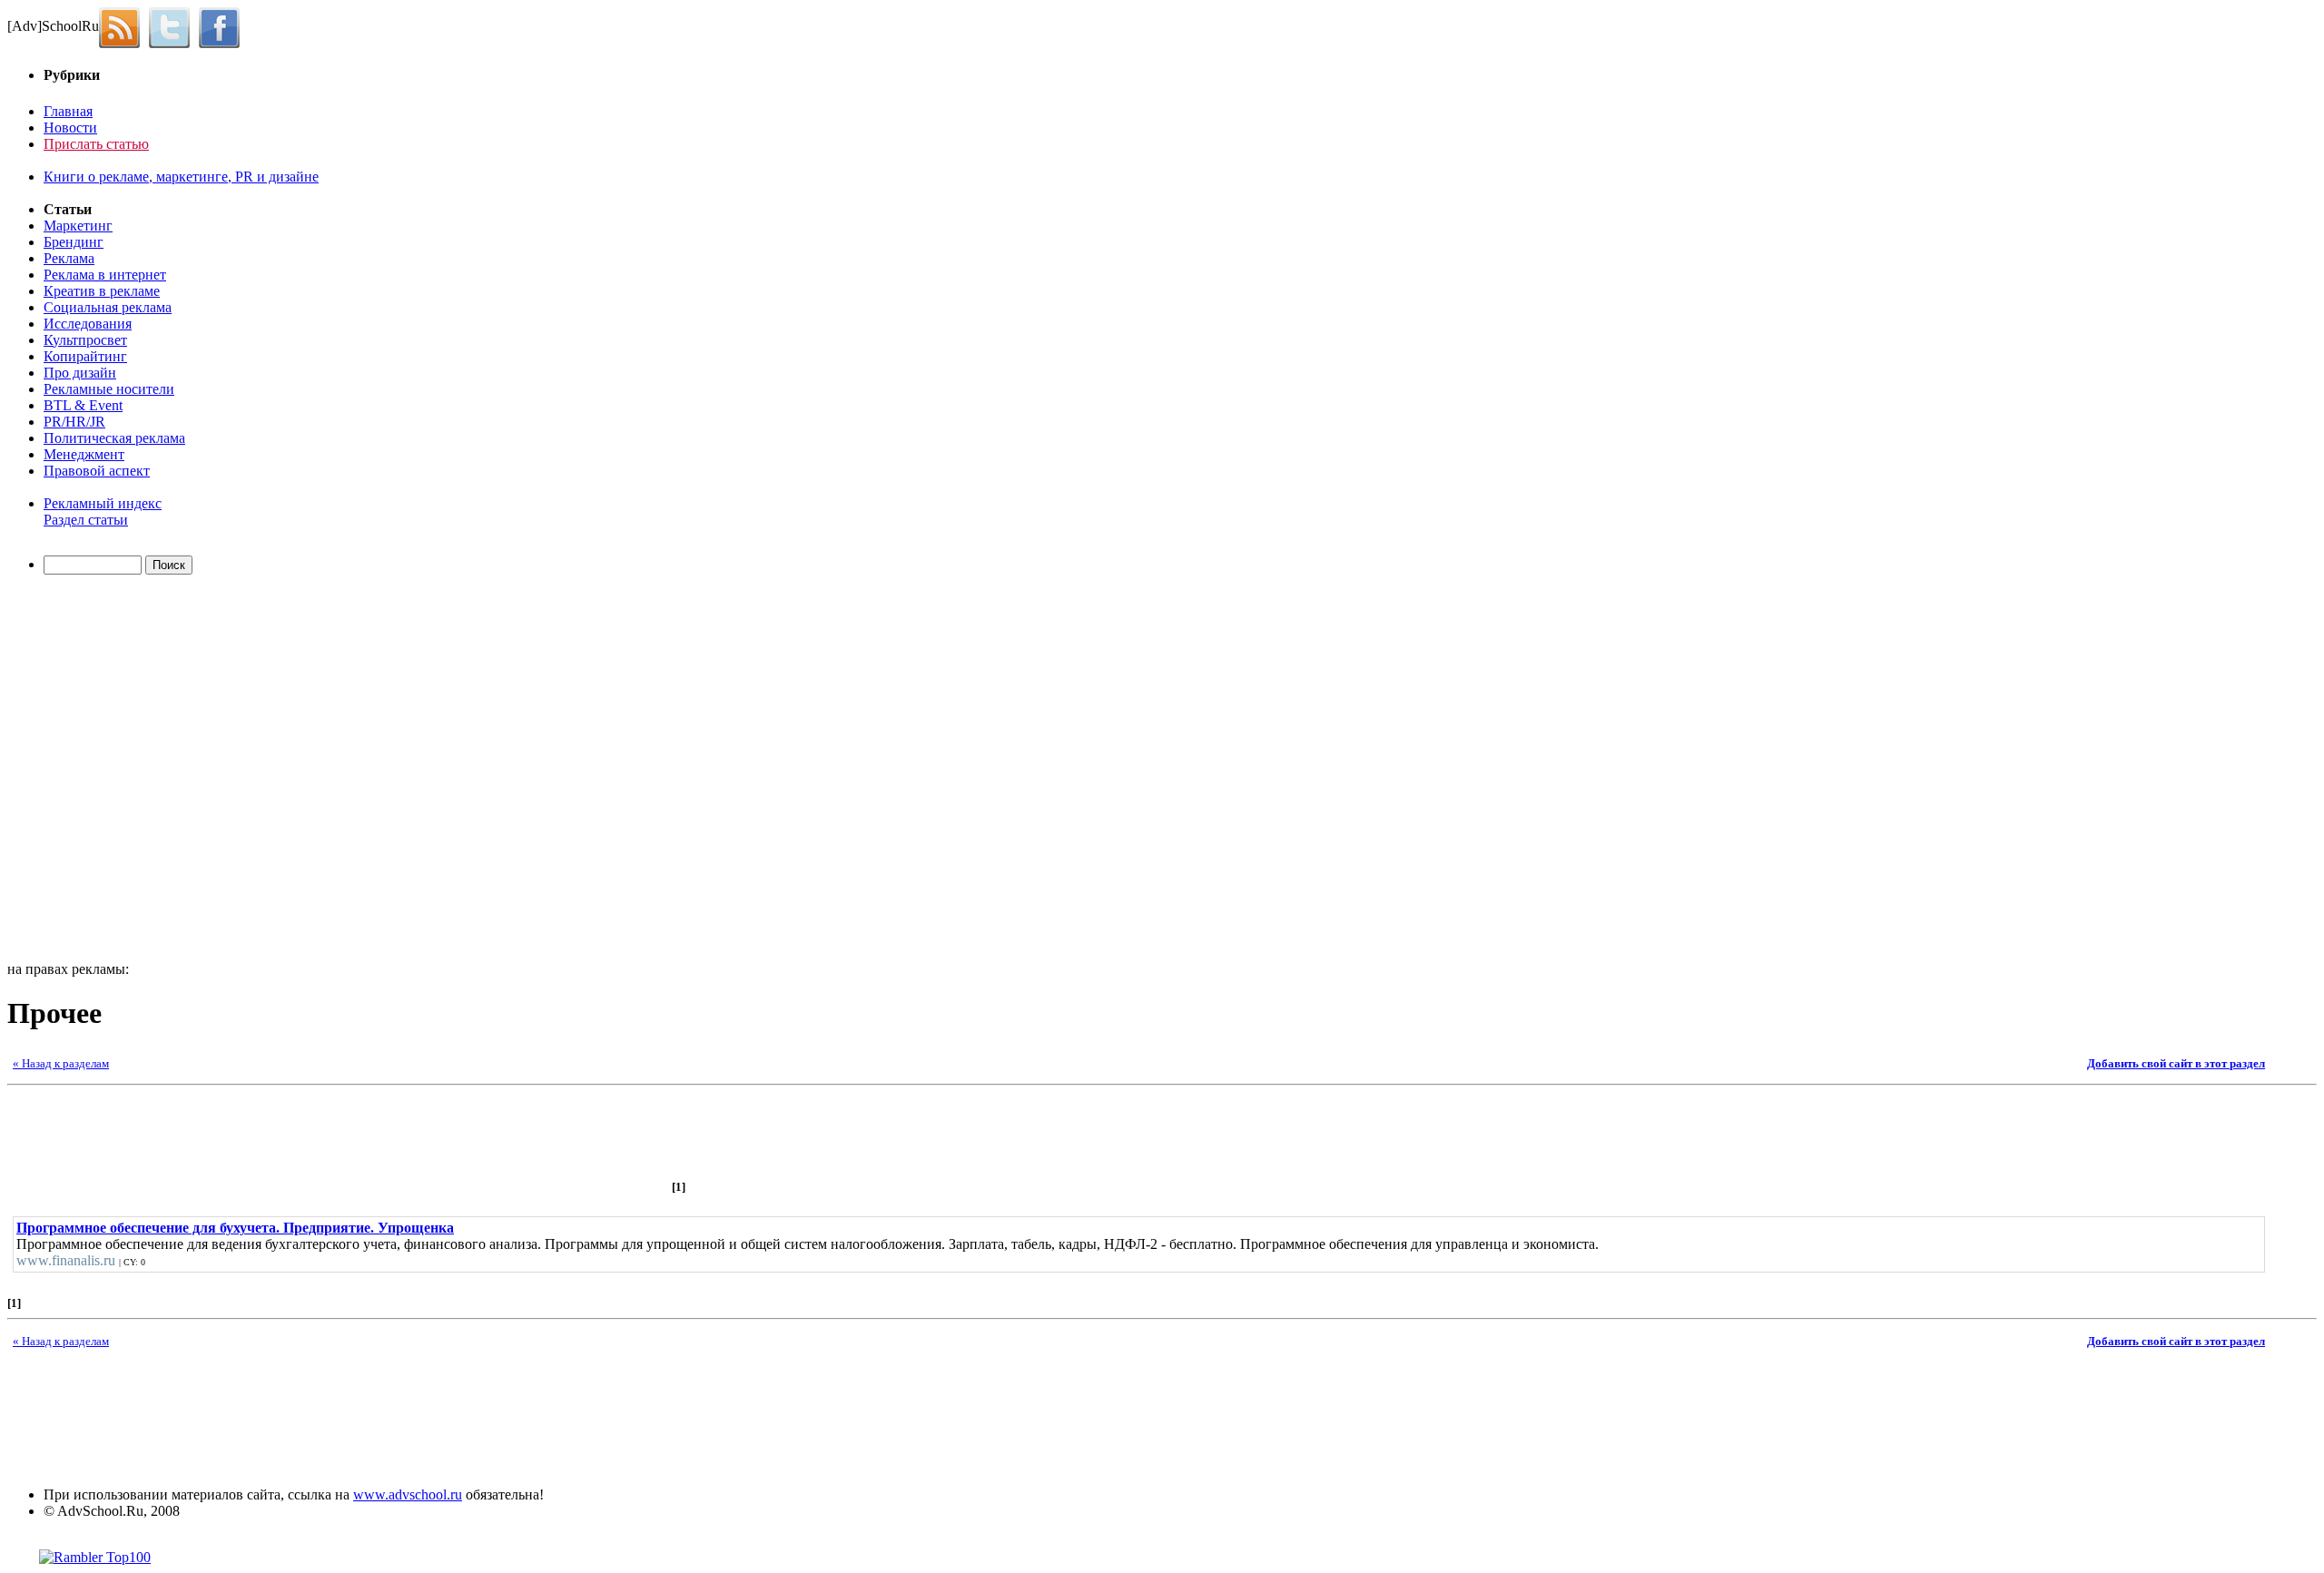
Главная (68, 111)
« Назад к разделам (61, 1063)
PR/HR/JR (74, 422)
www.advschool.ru (408, 1494)
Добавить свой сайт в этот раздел (2176, 1063)
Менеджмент (84, 454)
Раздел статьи (86, 520)
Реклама (69, 258)
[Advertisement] (112, 771)
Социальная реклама (108, 307)
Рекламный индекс (103, 503)
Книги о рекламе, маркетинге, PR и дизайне (181, 177)
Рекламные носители (109, 389)
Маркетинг (78, 226)
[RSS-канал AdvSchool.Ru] (124, 26)
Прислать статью (96, 144)
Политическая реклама (114, 438)
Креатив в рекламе (102, 291)
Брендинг (74, 242)
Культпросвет (85, 340)
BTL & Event (83, 405)
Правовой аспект (97, 471)
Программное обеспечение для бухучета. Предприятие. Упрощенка (235, 1228)
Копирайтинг (85, 356)
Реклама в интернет (105, 275)
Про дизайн (80, 373)
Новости (70, 128)
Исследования (88, 324)
